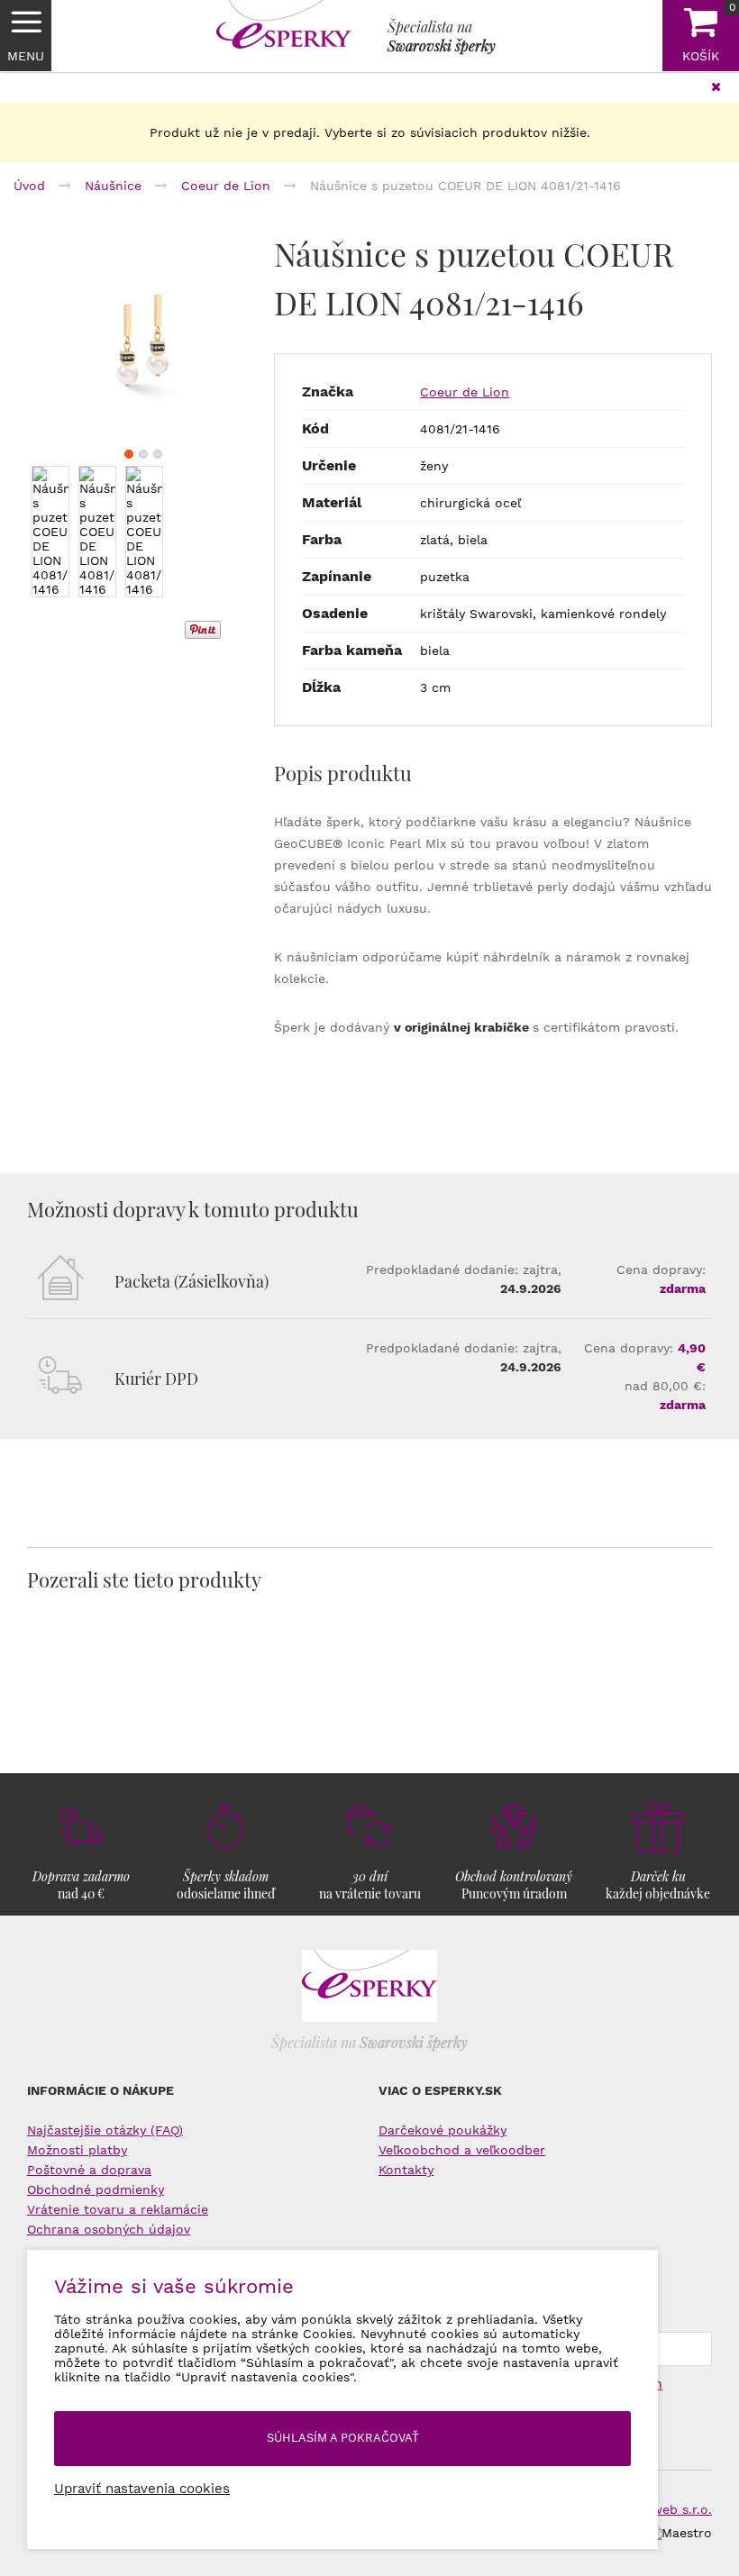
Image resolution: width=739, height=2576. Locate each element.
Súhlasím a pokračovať (343, 2438)
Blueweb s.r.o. (668, 2509)
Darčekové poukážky (442, 2130)
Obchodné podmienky (96, 2189)
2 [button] (143, 454)
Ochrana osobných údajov (109, 2229)
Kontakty (406, 2170)
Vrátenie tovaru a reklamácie (118, 2209)
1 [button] (129, 454)
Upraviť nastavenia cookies (142, 2489)
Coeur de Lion (465, 392)
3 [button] (158, 454)
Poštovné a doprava (89, 2170)
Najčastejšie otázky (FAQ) (105, 2130)
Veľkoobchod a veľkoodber (462, 2150)
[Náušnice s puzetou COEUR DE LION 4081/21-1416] (143, 345)
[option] (143, 345)
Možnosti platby (77, 2150)
